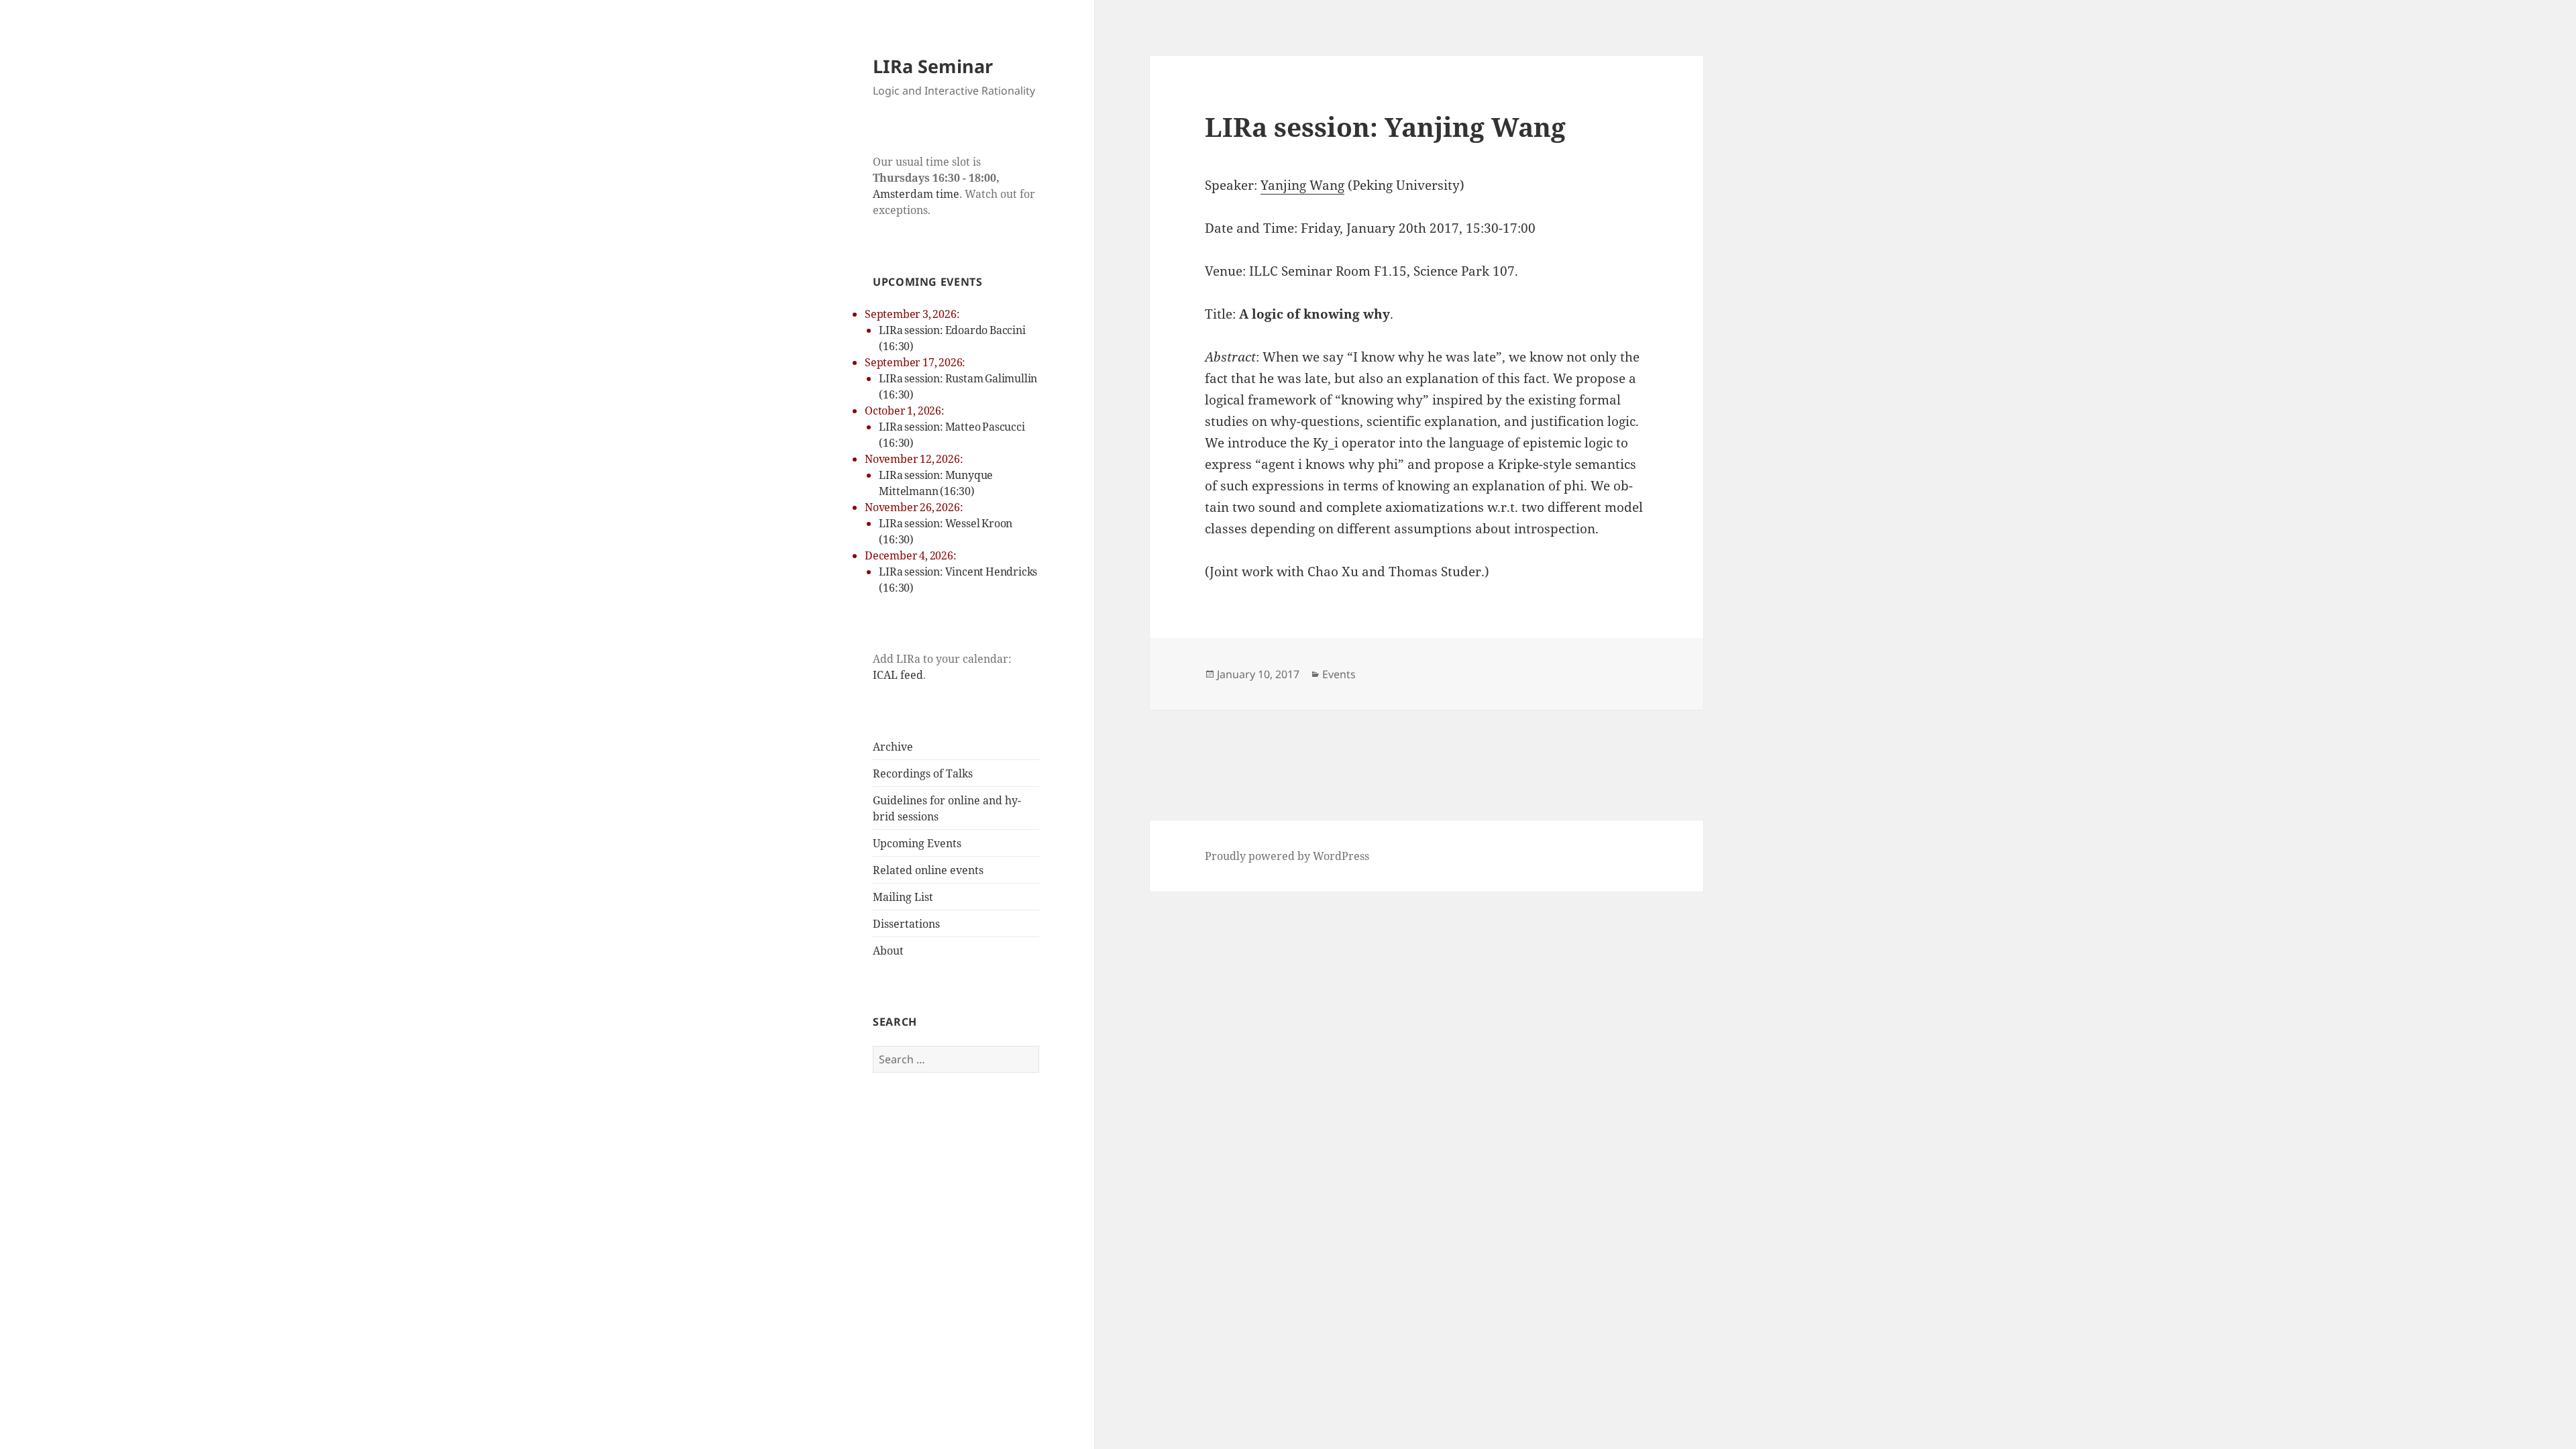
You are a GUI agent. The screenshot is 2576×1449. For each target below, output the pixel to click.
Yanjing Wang (1302, 185)
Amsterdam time (916, 194)
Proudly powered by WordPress (1287, 856)
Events (1339, 674)
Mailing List (903, 897)
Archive (893, 747)
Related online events (928, 870)
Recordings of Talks (923, 773)
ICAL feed (898, 675)
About (888, 951)
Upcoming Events (917, 843)
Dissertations (906, 924)
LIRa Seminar (933, 66)
